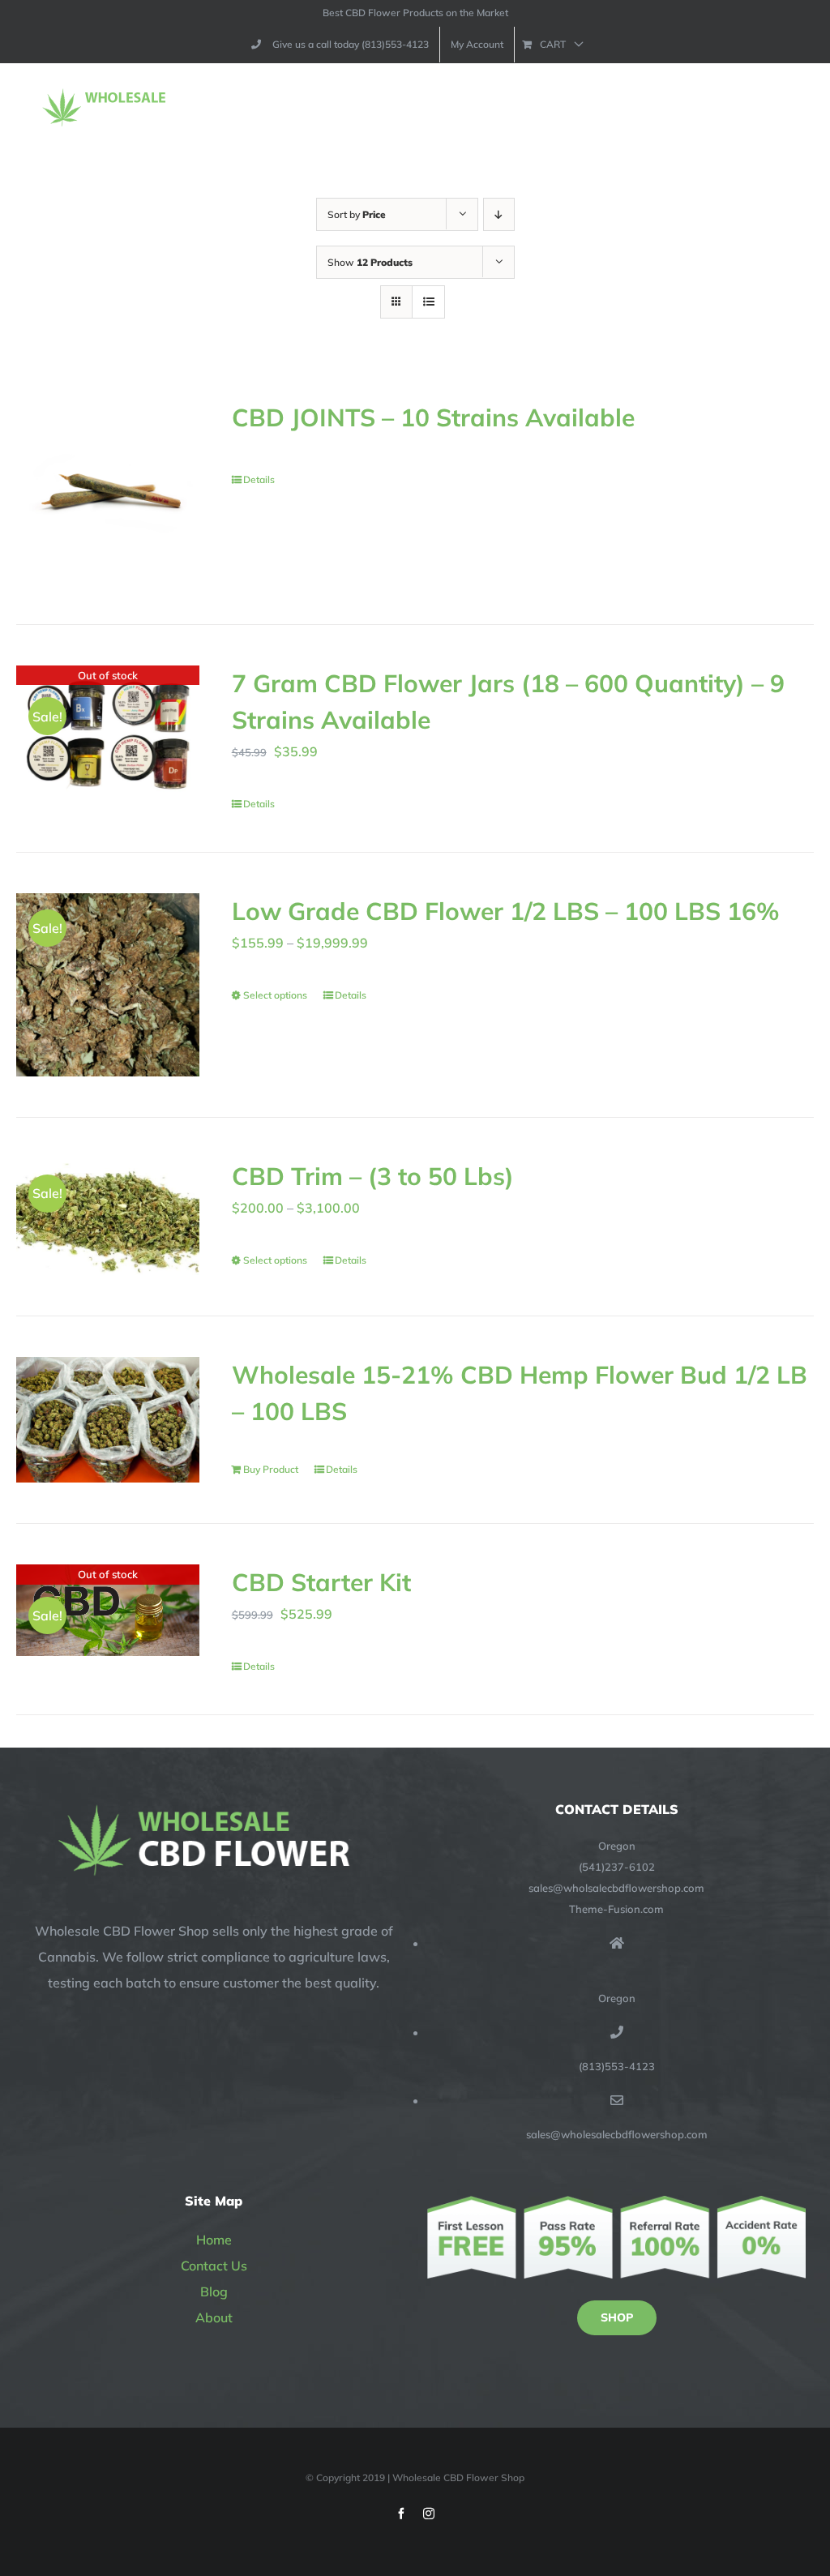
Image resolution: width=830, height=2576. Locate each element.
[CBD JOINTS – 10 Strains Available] (108, 491)
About (214, 2317)
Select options (275, 995)
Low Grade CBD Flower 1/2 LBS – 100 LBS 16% (506, 911)
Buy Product (271, 1469)
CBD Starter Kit (321, 1582)
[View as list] (428, 302)
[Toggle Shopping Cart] (740, 108)
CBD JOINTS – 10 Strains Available (433, 417)
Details (259, 479)
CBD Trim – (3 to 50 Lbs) (373, 1176)
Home (214, 2240)
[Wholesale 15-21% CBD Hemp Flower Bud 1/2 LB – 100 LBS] (108, 1420)
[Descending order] (499, 214)
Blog (214, 2291)
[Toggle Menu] (795, 108)
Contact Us (214, 2266)
